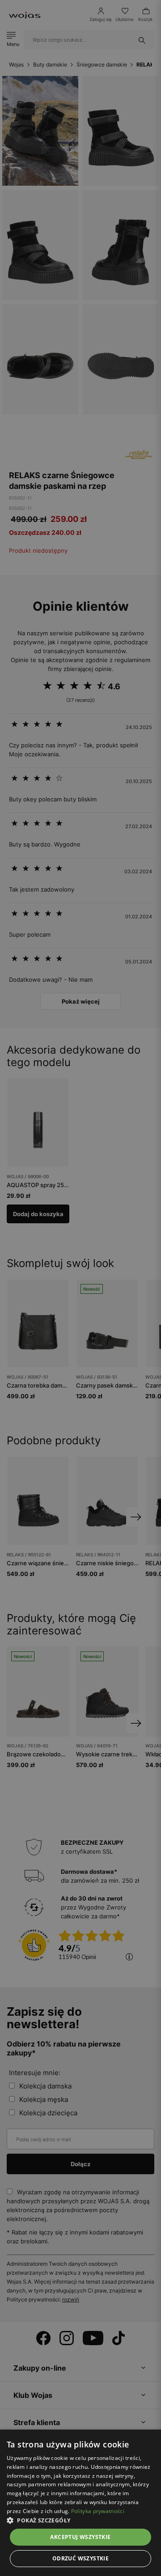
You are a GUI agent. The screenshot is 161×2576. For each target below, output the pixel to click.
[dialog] (80, 1288)
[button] (80, 2520)
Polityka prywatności (98, 2511)
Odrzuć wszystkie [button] (80, 2558)
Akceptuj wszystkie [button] (80, 2537)
